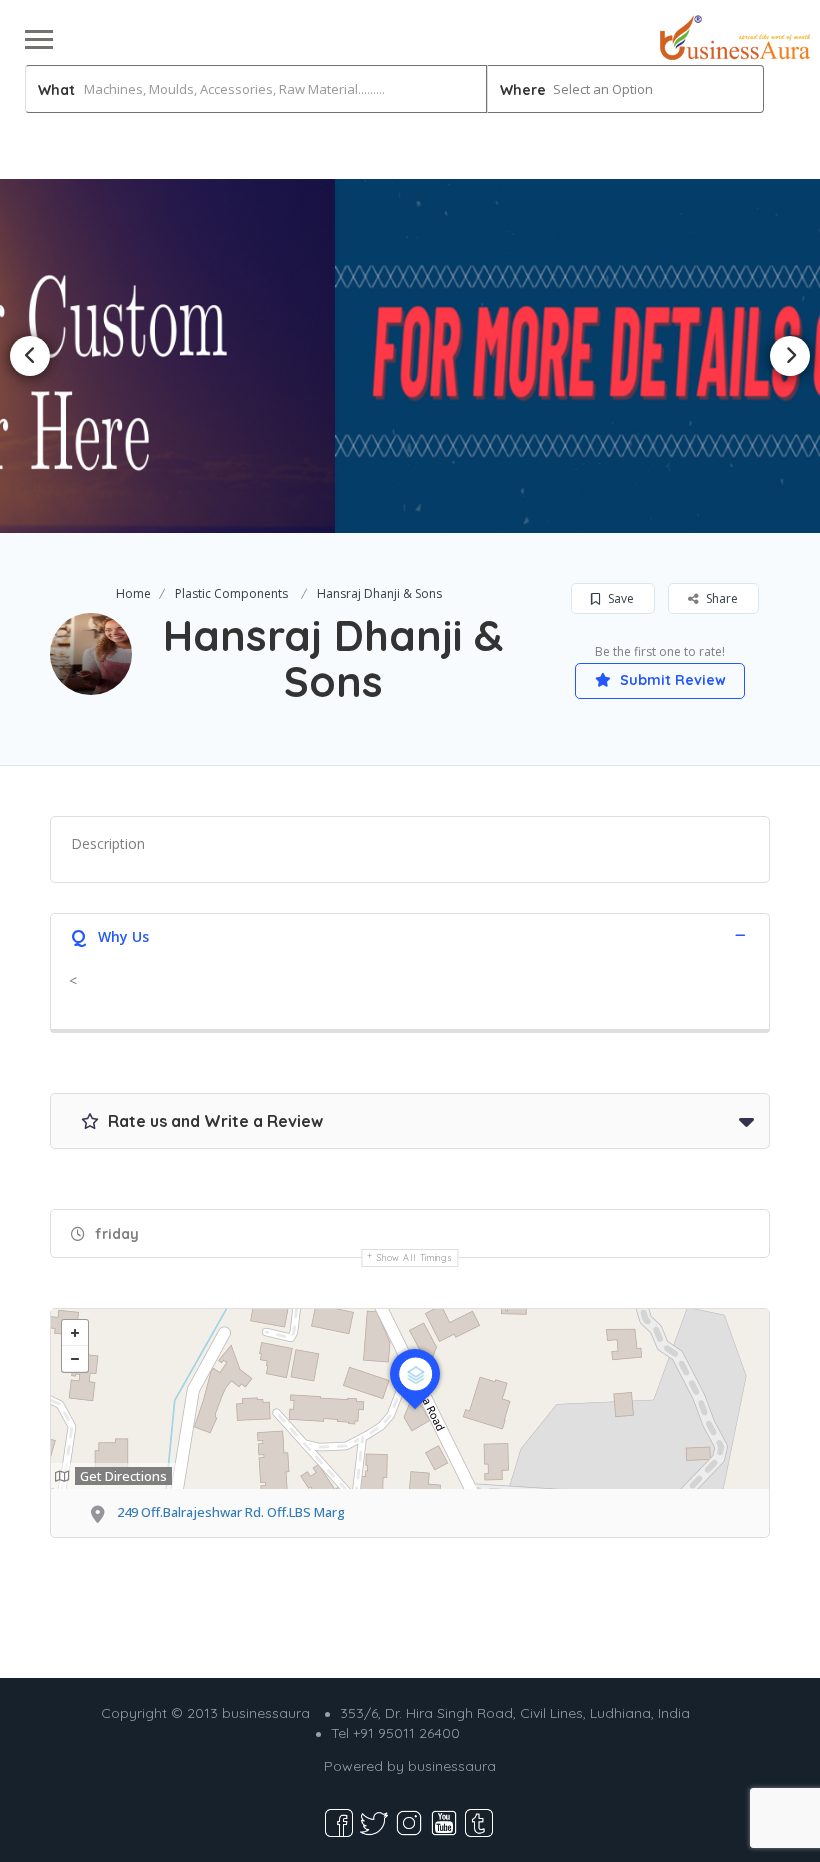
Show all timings (414, 1257)
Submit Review (671, 680)
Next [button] (790, 356)
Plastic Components (231, 593)
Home (133, 593)
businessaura (452, 1766)
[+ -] (410, 1399)
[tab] (410, 934)
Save (619, 598)
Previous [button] (30, 356)
